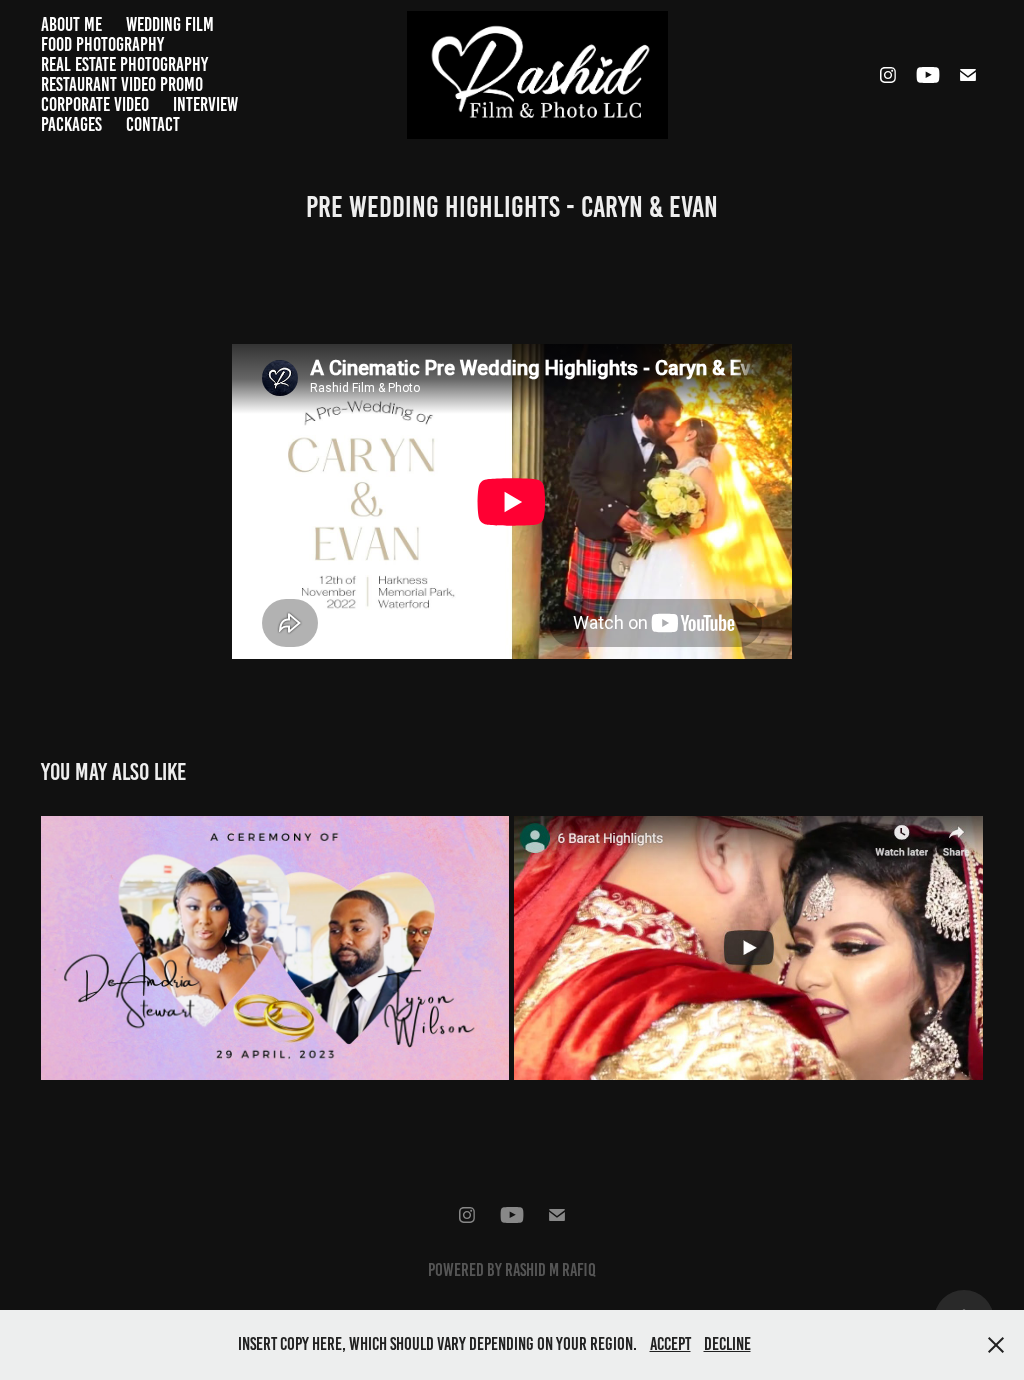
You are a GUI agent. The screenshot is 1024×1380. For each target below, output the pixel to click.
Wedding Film (170, 24)
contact (153, 124)
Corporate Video (95, 104)
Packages (71, 124)
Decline (727, 1344)
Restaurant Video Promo (122, 84)
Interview (205, 104)
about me (71, 24)
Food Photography (102, 44)
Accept (670, 1344)
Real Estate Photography (124, 64)
